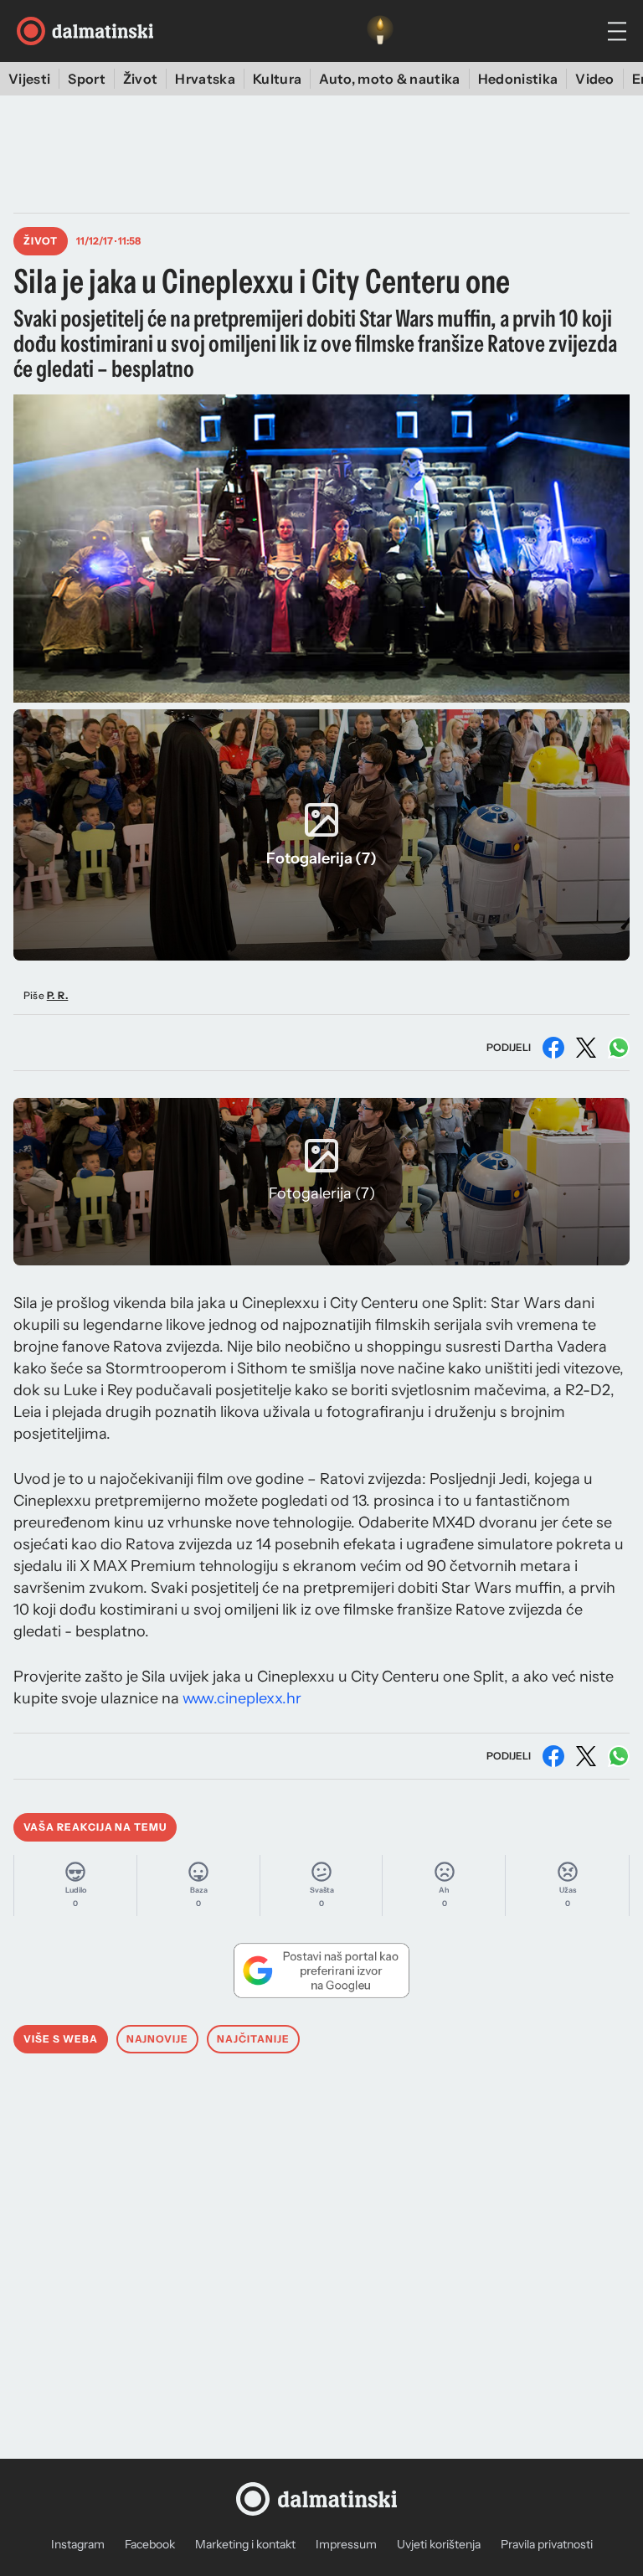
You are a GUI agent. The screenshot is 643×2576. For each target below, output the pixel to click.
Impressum (346, 2544)
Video (595, 79)
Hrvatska (205, 79)
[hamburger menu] (617, 31)
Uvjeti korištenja (439, 2544)
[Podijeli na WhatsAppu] (619, 1048)
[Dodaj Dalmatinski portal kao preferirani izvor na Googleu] (321, 1971)
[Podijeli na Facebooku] (553, 1048)
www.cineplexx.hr (242, 1698)
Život (141, 79)
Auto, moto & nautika (389, 79)
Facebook (150, 2544)
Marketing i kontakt (245, 2544)
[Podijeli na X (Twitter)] (586, 1048)
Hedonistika (518, 79)
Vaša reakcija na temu (95, 1827)
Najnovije (158, 2039)
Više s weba (61, 2039)
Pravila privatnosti (547, 2544)
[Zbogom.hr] (380, 31)
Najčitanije (253, 2039)
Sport (87, 79)
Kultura (277, 79)
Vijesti (29, 79)
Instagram (78, 2544)
